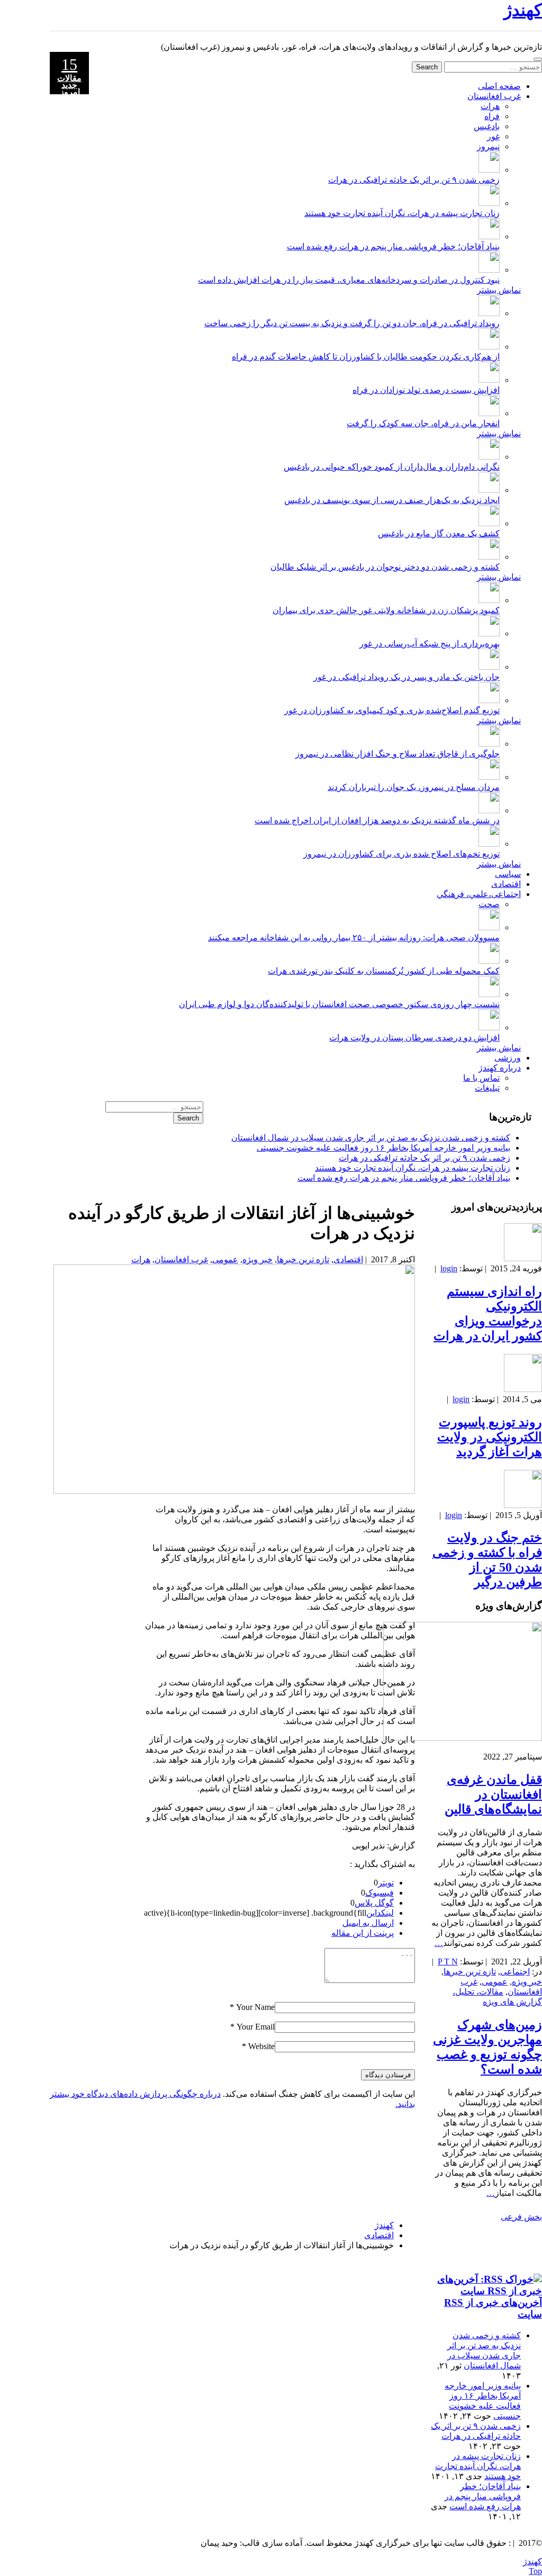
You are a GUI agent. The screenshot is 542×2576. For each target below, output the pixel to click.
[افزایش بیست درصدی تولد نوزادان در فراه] (489, 380)
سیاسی (508, 874)
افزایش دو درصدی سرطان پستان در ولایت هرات (414, 1038)
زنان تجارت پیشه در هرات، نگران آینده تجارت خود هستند (402, 213)
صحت (489, 904)
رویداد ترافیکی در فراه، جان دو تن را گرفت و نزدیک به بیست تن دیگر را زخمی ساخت (352, 323)
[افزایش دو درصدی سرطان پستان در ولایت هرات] (489, 1027)
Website (261, 2046)
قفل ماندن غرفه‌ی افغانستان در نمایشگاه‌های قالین (493, 1794)
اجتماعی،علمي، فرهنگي (479, 894)
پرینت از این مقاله (363, 1933)
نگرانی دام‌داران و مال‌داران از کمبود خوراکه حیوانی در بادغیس (392, 467)
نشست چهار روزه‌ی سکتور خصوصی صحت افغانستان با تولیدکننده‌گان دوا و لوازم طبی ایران (339, 1004)
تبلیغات (487, 1088)
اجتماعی (515, 1972)
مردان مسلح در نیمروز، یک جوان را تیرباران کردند (414, 787)
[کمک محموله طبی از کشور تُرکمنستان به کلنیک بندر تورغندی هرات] (489, 961)
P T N (448, 1962)
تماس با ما (481, 1078)
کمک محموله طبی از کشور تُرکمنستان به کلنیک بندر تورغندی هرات (384, 971)
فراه (492, 116)
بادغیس (487, 126)
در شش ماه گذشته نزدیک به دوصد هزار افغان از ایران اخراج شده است (377, 820)
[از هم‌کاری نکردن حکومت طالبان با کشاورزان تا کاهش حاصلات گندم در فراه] (489, 347)
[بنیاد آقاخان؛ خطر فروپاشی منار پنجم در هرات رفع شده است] (489, 236)
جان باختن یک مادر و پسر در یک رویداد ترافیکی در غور (406, 677)
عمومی (225, 1259)
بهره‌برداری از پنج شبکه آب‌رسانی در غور (430, 644)
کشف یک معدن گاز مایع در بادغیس (439, 533)
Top (535, 2571)
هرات (490, 106)
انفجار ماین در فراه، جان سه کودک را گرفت (423, 423)
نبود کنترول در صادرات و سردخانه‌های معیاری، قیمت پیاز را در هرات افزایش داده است (349, 280)
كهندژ (523, 10)
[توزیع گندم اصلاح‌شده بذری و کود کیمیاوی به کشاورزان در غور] (489, 700)
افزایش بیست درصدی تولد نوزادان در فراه (426, 390)
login (449, 1268)
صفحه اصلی (499, 86)
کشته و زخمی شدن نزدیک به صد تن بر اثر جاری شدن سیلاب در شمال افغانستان (371, 1138)
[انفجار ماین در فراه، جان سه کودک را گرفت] (489, 413)
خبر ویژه (258, 1259)
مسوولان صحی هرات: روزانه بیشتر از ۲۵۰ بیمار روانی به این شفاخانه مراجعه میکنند (354, 937)
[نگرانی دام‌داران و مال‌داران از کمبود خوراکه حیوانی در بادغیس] (489, 457)
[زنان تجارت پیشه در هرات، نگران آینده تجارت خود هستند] (489, 203)
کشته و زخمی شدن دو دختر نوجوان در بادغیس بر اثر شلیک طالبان (385, 567)
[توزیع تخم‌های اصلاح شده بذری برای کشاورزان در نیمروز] (489, 844)
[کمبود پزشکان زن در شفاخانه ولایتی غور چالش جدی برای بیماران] (489, 600)
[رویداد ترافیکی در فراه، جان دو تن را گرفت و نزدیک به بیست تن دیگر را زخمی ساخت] (489, 313)
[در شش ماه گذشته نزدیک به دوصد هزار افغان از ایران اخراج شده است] (489, 810)
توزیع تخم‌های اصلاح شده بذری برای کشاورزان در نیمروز (401, 854)
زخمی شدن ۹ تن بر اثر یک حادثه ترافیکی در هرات (414, 180)
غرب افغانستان (494, 96)
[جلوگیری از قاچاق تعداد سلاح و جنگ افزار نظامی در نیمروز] (489, 744)
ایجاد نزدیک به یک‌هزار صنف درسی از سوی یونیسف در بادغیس (392, 500)
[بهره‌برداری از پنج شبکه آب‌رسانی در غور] (489, 634)
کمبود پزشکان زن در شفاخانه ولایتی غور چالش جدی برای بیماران (386, 610)
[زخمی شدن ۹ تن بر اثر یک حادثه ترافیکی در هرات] (489, 170)
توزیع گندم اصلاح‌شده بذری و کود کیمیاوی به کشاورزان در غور (392, 710)
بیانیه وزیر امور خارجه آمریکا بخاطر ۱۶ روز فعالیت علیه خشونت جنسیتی (383, 1148)
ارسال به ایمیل (368, 1923)
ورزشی (508, 1058)
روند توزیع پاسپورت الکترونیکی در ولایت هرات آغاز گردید (490, 1437)
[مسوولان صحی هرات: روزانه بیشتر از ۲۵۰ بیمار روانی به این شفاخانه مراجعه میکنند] (489, 927)
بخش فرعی (521, 2217)
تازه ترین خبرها (303, 1259)
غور (493, 136)
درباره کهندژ (500, 1068)
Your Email (256, 2027)
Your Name (255, 2007)
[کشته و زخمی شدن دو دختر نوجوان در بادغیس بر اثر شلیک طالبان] (489, 557)
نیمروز (488, 146)
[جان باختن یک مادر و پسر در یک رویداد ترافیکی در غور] (489, 667)
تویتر (386, 1883)
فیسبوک (380, 1893)
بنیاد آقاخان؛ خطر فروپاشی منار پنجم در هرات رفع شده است (393, 246)
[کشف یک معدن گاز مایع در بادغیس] (489, 523)
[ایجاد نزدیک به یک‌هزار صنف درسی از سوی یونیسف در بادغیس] (489, 490)
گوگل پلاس (374, 1903)
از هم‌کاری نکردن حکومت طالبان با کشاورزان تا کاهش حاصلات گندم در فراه (366, 357)
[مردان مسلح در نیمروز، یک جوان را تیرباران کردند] (489, 777)
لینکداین (380, 1913)
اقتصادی (506, 884)
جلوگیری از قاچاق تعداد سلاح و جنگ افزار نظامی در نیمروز (398, 754)
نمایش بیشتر (499, 290)
